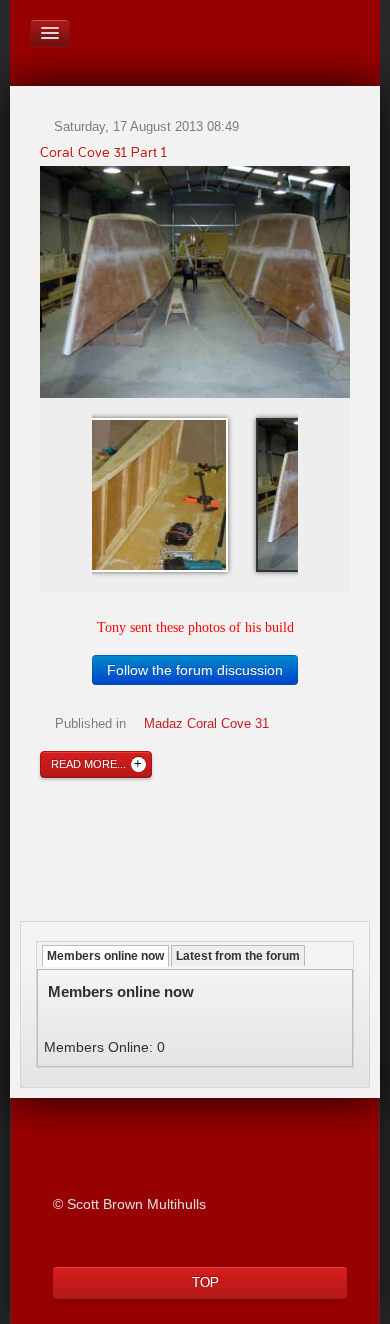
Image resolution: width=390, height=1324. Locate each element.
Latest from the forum (238, 956)
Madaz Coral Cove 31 (206, 724)
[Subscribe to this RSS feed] (347, 119)
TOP (205, 1282)
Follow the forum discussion (195, 670)
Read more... (88, 764)
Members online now (105, 956)
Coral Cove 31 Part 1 (103, 152)
